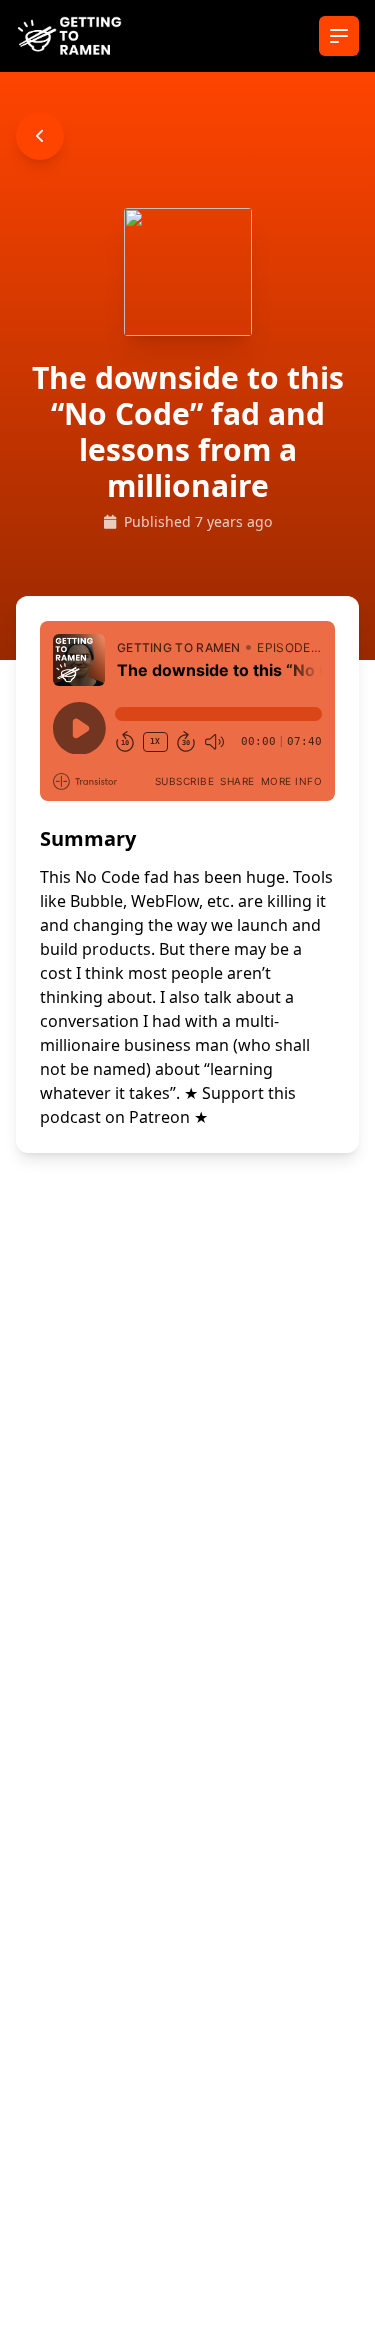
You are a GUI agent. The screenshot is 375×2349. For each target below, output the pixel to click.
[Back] (40, 136)
